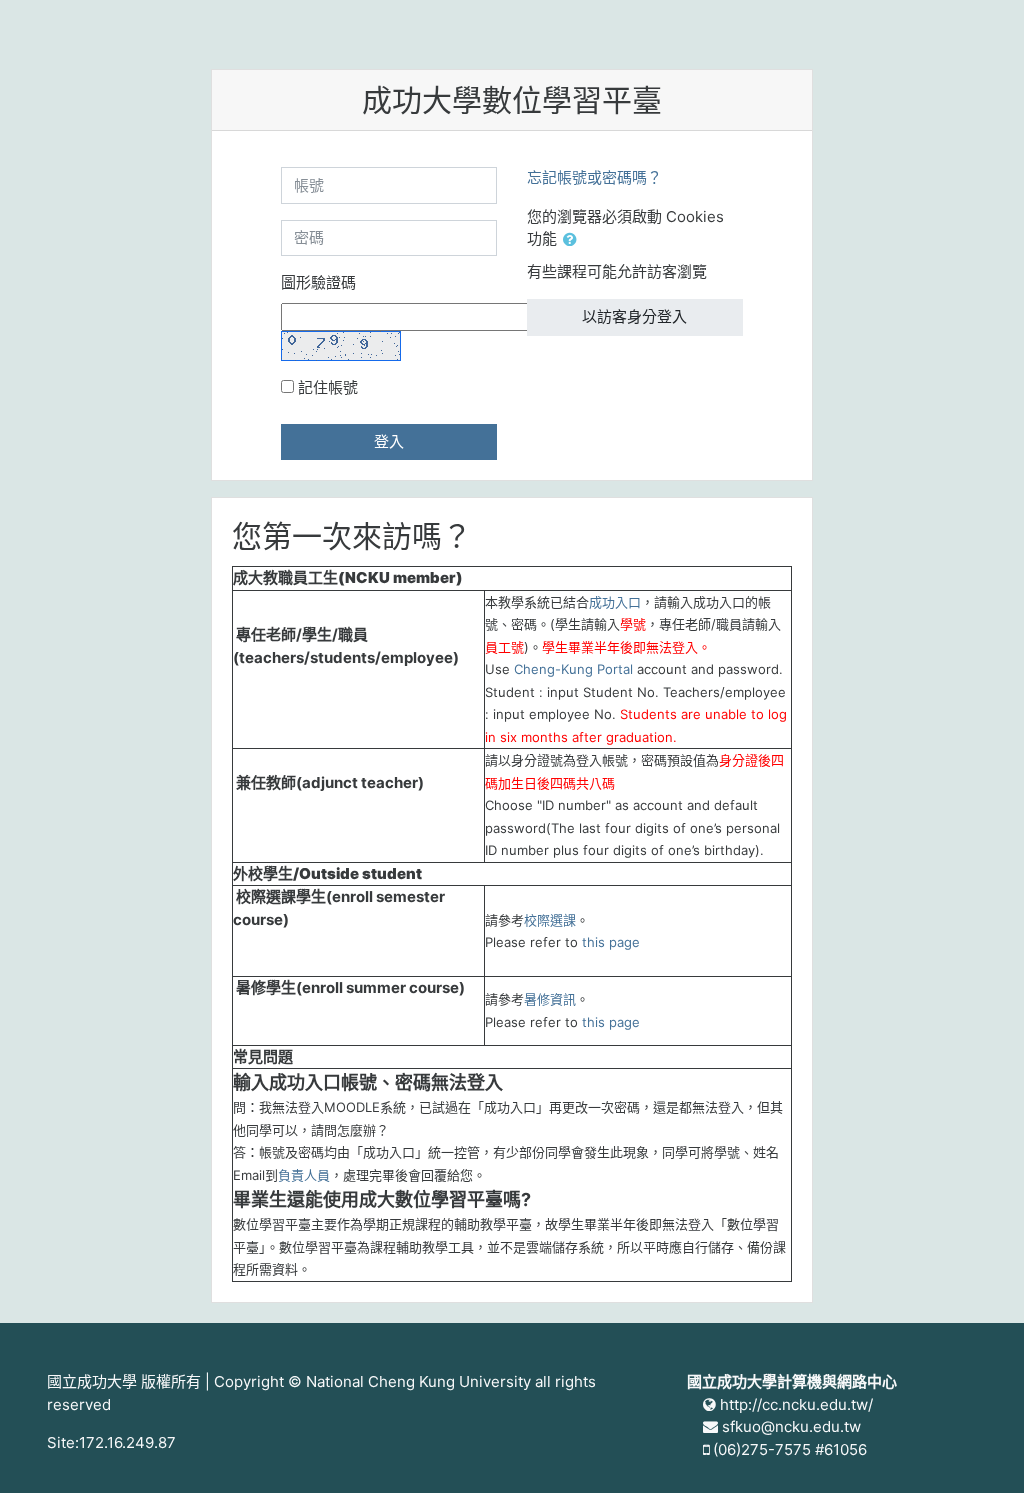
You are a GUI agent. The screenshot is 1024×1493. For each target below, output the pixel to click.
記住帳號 (328, 387)
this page (611, 942)
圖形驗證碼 (318, 282)
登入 (389, 441)
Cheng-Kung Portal (573, 669)
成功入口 (615, 602)
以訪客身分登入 (634, 316)
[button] (574, 240)
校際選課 (550, 920)
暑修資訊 (550, 999)
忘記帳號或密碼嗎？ (594, 177)
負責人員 (304, 1175)
